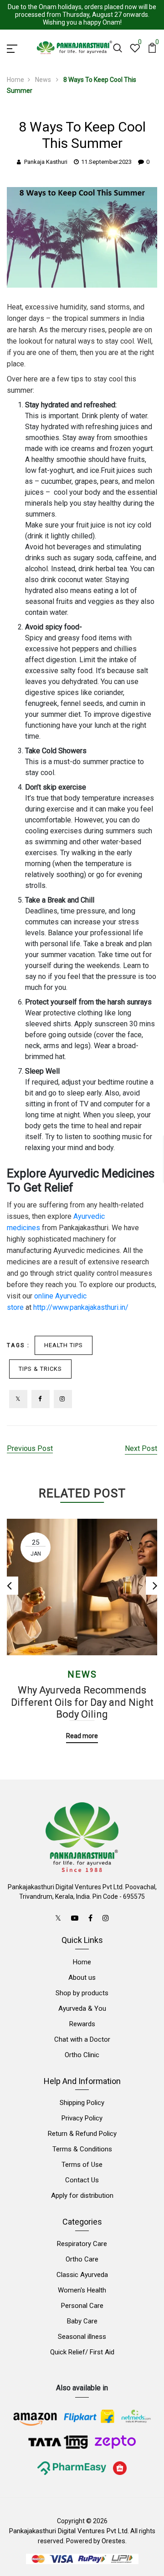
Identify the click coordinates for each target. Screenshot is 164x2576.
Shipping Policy (82, 2103)
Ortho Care (82, 2259)
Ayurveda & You (82, 2008)
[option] (82, 1624)
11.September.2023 (106, 162)
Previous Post (30, 1448)
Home (15, 80)
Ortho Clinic (82, 2055)
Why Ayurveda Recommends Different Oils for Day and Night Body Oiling (82, 1702)
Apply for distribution (82, 2196)
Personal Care (82, 2306)
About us (82, 1978)
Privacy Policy (82, 2118)
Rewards (82, 2024)
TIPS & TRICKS (40, 1369)
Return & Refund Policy (82, 2134)
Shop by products (82, 1993)
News (44, 80)
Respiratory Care (82, 2244)
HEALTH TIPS (64, 1345)
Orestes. (114, 2541)
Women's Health (82, 2290)
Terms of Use (82, 2165)
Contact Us (82, 2180)
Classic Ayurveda (82, 2275)
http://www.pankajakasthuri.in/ (81, 1307)
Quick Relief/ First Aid (82, 2352)
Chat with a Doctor (82, 2039)
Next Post (141, 1448)
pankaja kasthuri (46, 162)
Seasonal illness (82, 2337)
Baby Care (82, 2321)
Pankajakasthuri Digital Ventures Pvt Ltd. (69, 2531)
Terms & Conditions (82, 2149)
